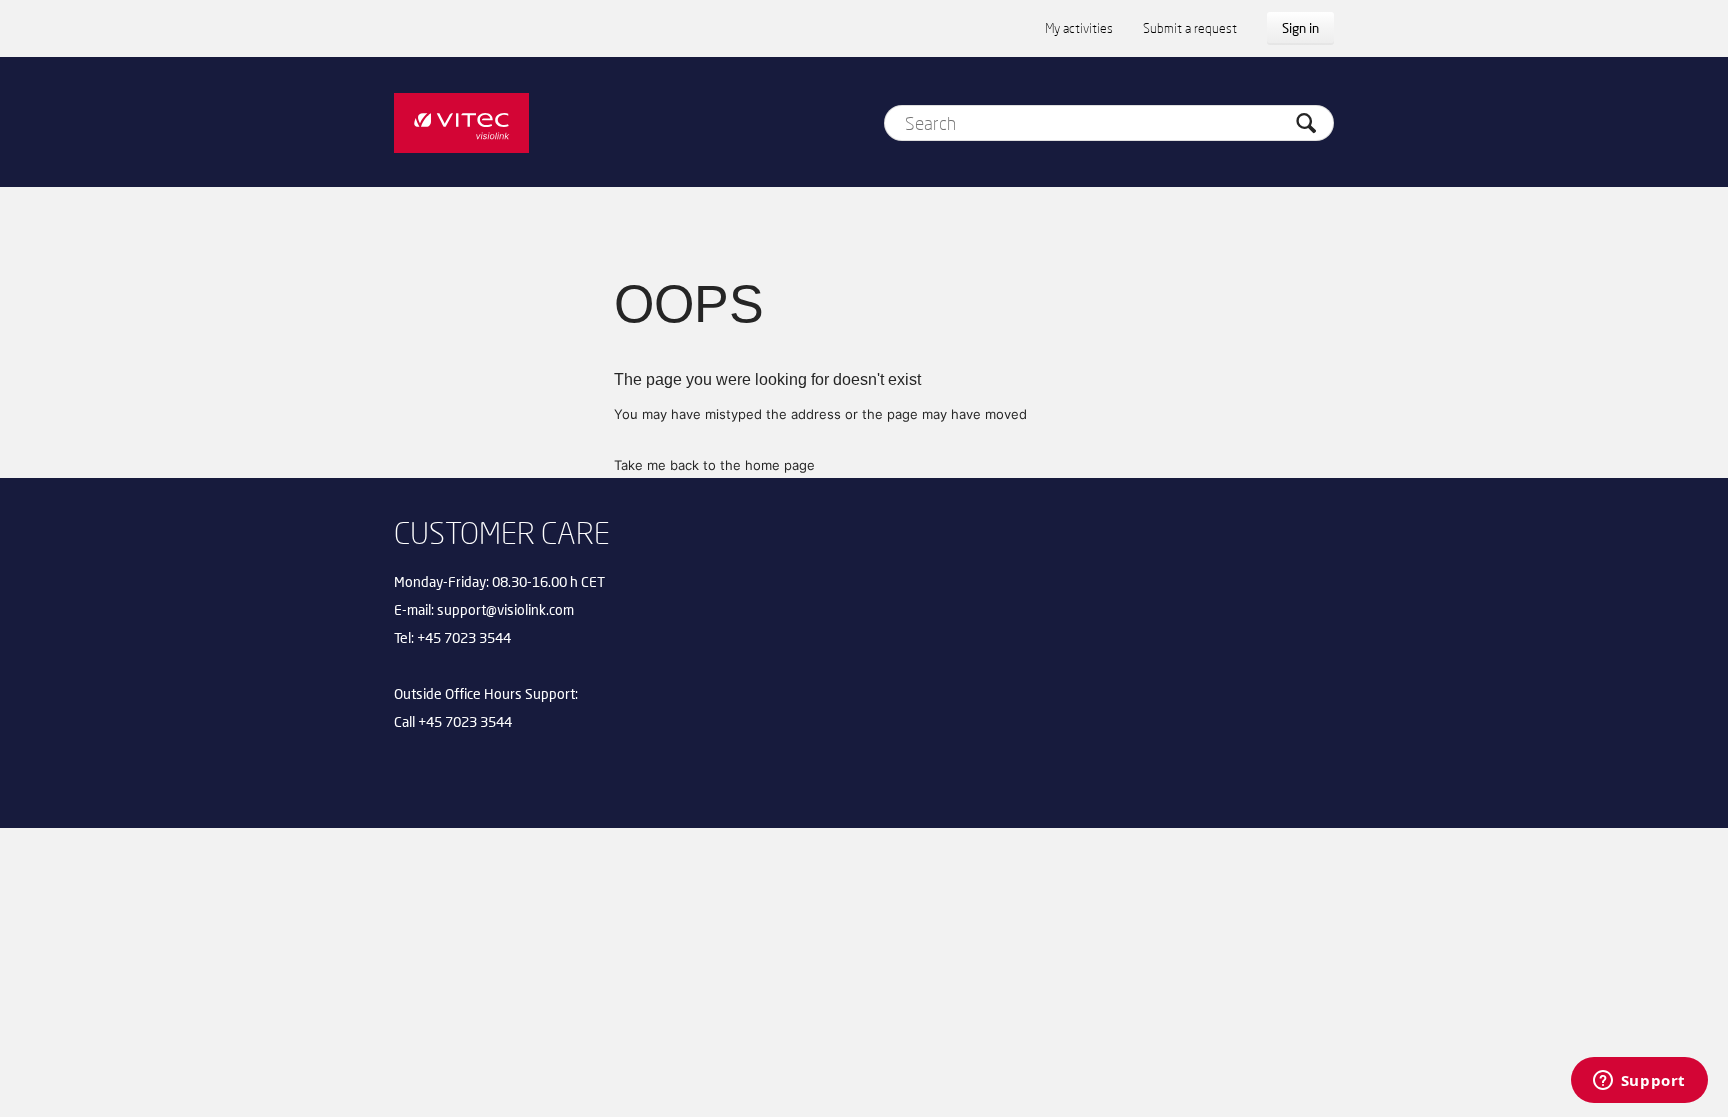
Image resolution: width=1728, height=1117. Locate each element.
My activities (1079, 28)
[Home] (461, 122)
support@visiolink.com (505, 609)
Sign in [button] (1300, 28)
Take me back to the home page (714, 465)
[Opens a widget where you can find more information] (1639, 1082)
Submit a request (1190, 28)
